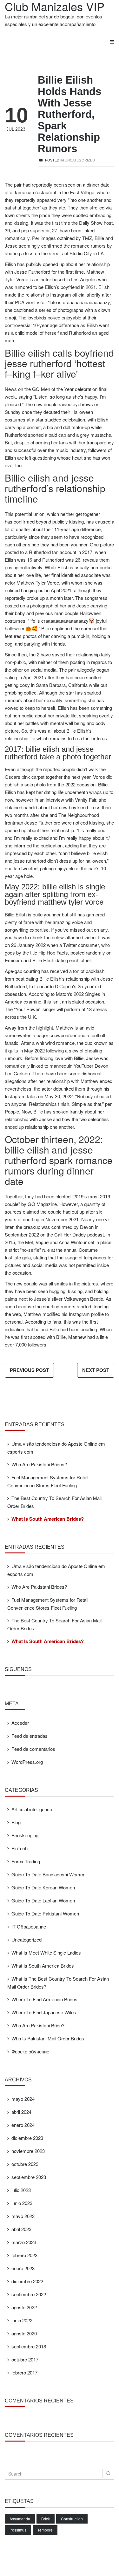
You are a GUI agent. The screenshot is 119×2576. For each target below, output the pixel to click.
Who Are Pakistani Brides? (39, 1464)
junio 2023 (22, 2203)
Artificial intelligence (32, 1809)
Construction (72, 2519)
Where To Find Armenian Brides (44, 1999)
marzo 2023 (24, 2242)
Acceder (20, 1723)
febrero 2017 (24, 2372)
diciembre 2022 (27, 2281)
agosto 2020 (24, 2333)
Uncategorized (80, 160)
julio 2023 (21, 2190)
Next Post (96, 1370)
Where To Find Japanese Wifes (44, 2012)
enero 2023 (23, 2268)
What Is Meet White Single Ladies (46, 1953)
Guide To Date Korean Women (43, 1887)
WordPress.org (27, 1762)
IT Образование (29, 1926)
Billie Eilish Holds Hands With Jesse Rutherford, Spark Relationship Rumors (69, 114)
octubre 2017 (25, 2359)
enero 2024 (23, 2125)
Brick (46, 2519)
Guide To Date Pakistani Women (45, 1913)
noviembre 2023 (28, 2151)
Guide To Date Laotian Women (43, 1900)
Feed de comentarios (33, 1749)
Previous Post (29, 1370)
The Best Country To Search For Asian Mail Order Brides (54, 1502)
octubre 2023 (25, 2164)
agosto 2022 (24, 2307)
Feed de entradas (30, 1736)
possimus (18, 2530)
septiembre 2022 (29, 2294)
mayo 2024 (23, 2099)
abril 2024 (21, 2112)
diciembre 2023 (27, 2138)
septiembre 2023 (29, 2177)
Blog (16, 1822)
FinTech (20, 1848)
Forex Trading (26, 1861)
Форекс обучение (30, 2051)
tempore (45, 2530)
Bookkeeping (25, 1835)
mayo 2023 (23, 2216)
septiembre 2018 (29, 2346)
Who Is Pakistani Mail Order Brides (48, 2038)
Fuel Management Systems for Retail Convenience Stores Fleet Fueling (48, 1481)
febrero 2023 (24, 2255)
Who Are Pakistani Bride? (38, 2025)
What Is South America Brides (43, 1966)
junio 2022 (22, 2320)
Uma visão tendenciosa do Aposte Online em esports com (56, 1448)
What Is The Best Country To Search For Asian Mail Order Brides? (58, 1983)
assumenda (20, 2519)
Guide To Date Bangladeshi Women (48, 1874)
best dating (27, 979)
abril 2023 (21, 2229)
